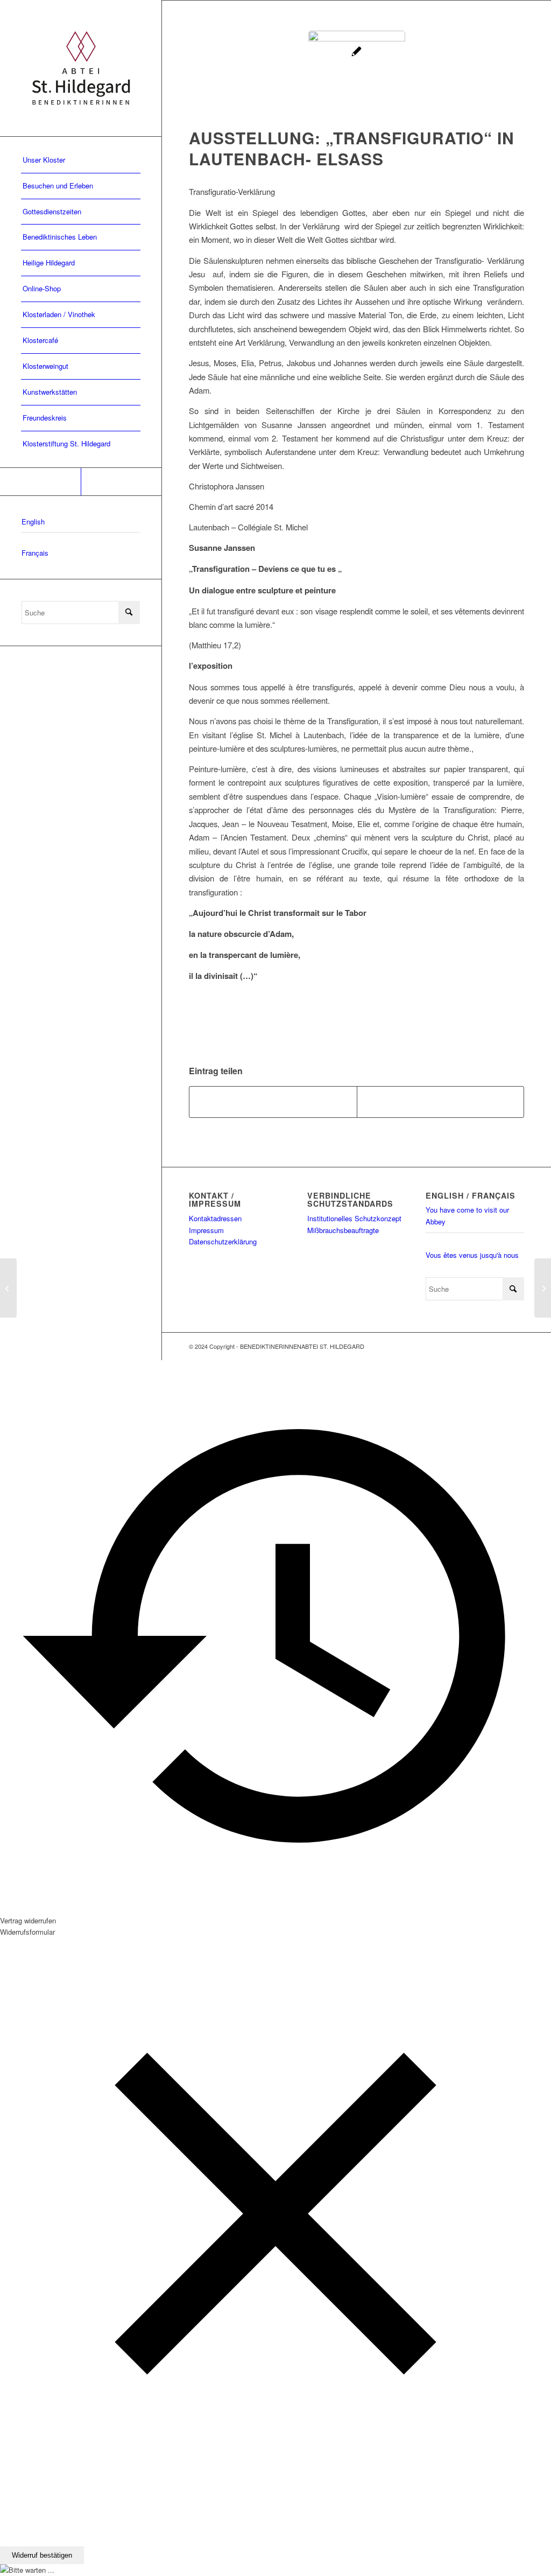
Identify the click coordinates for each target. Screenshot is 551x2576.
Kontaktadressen (215, 1218)
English (33, 521)
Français (35, 553)
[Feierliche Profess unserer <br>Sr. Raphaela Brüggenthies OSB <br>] (543, 1288)
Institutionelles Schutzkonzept (354, 1218)
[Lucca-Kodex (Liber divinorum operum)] (8, 1288)
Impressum (206, 1230)
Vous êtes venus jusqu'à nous (472, 1255)
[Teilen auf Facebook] (273, 1102)
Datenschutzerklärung (223, 1241)
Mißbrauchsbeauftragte (343, 1230)
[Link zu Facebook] (40, 482)
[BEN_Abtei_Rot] (81, 68)
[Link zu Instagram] (121, 482)
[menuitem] (81, 160)
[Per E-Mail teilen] (441, 1102)
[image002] (357, 79)
